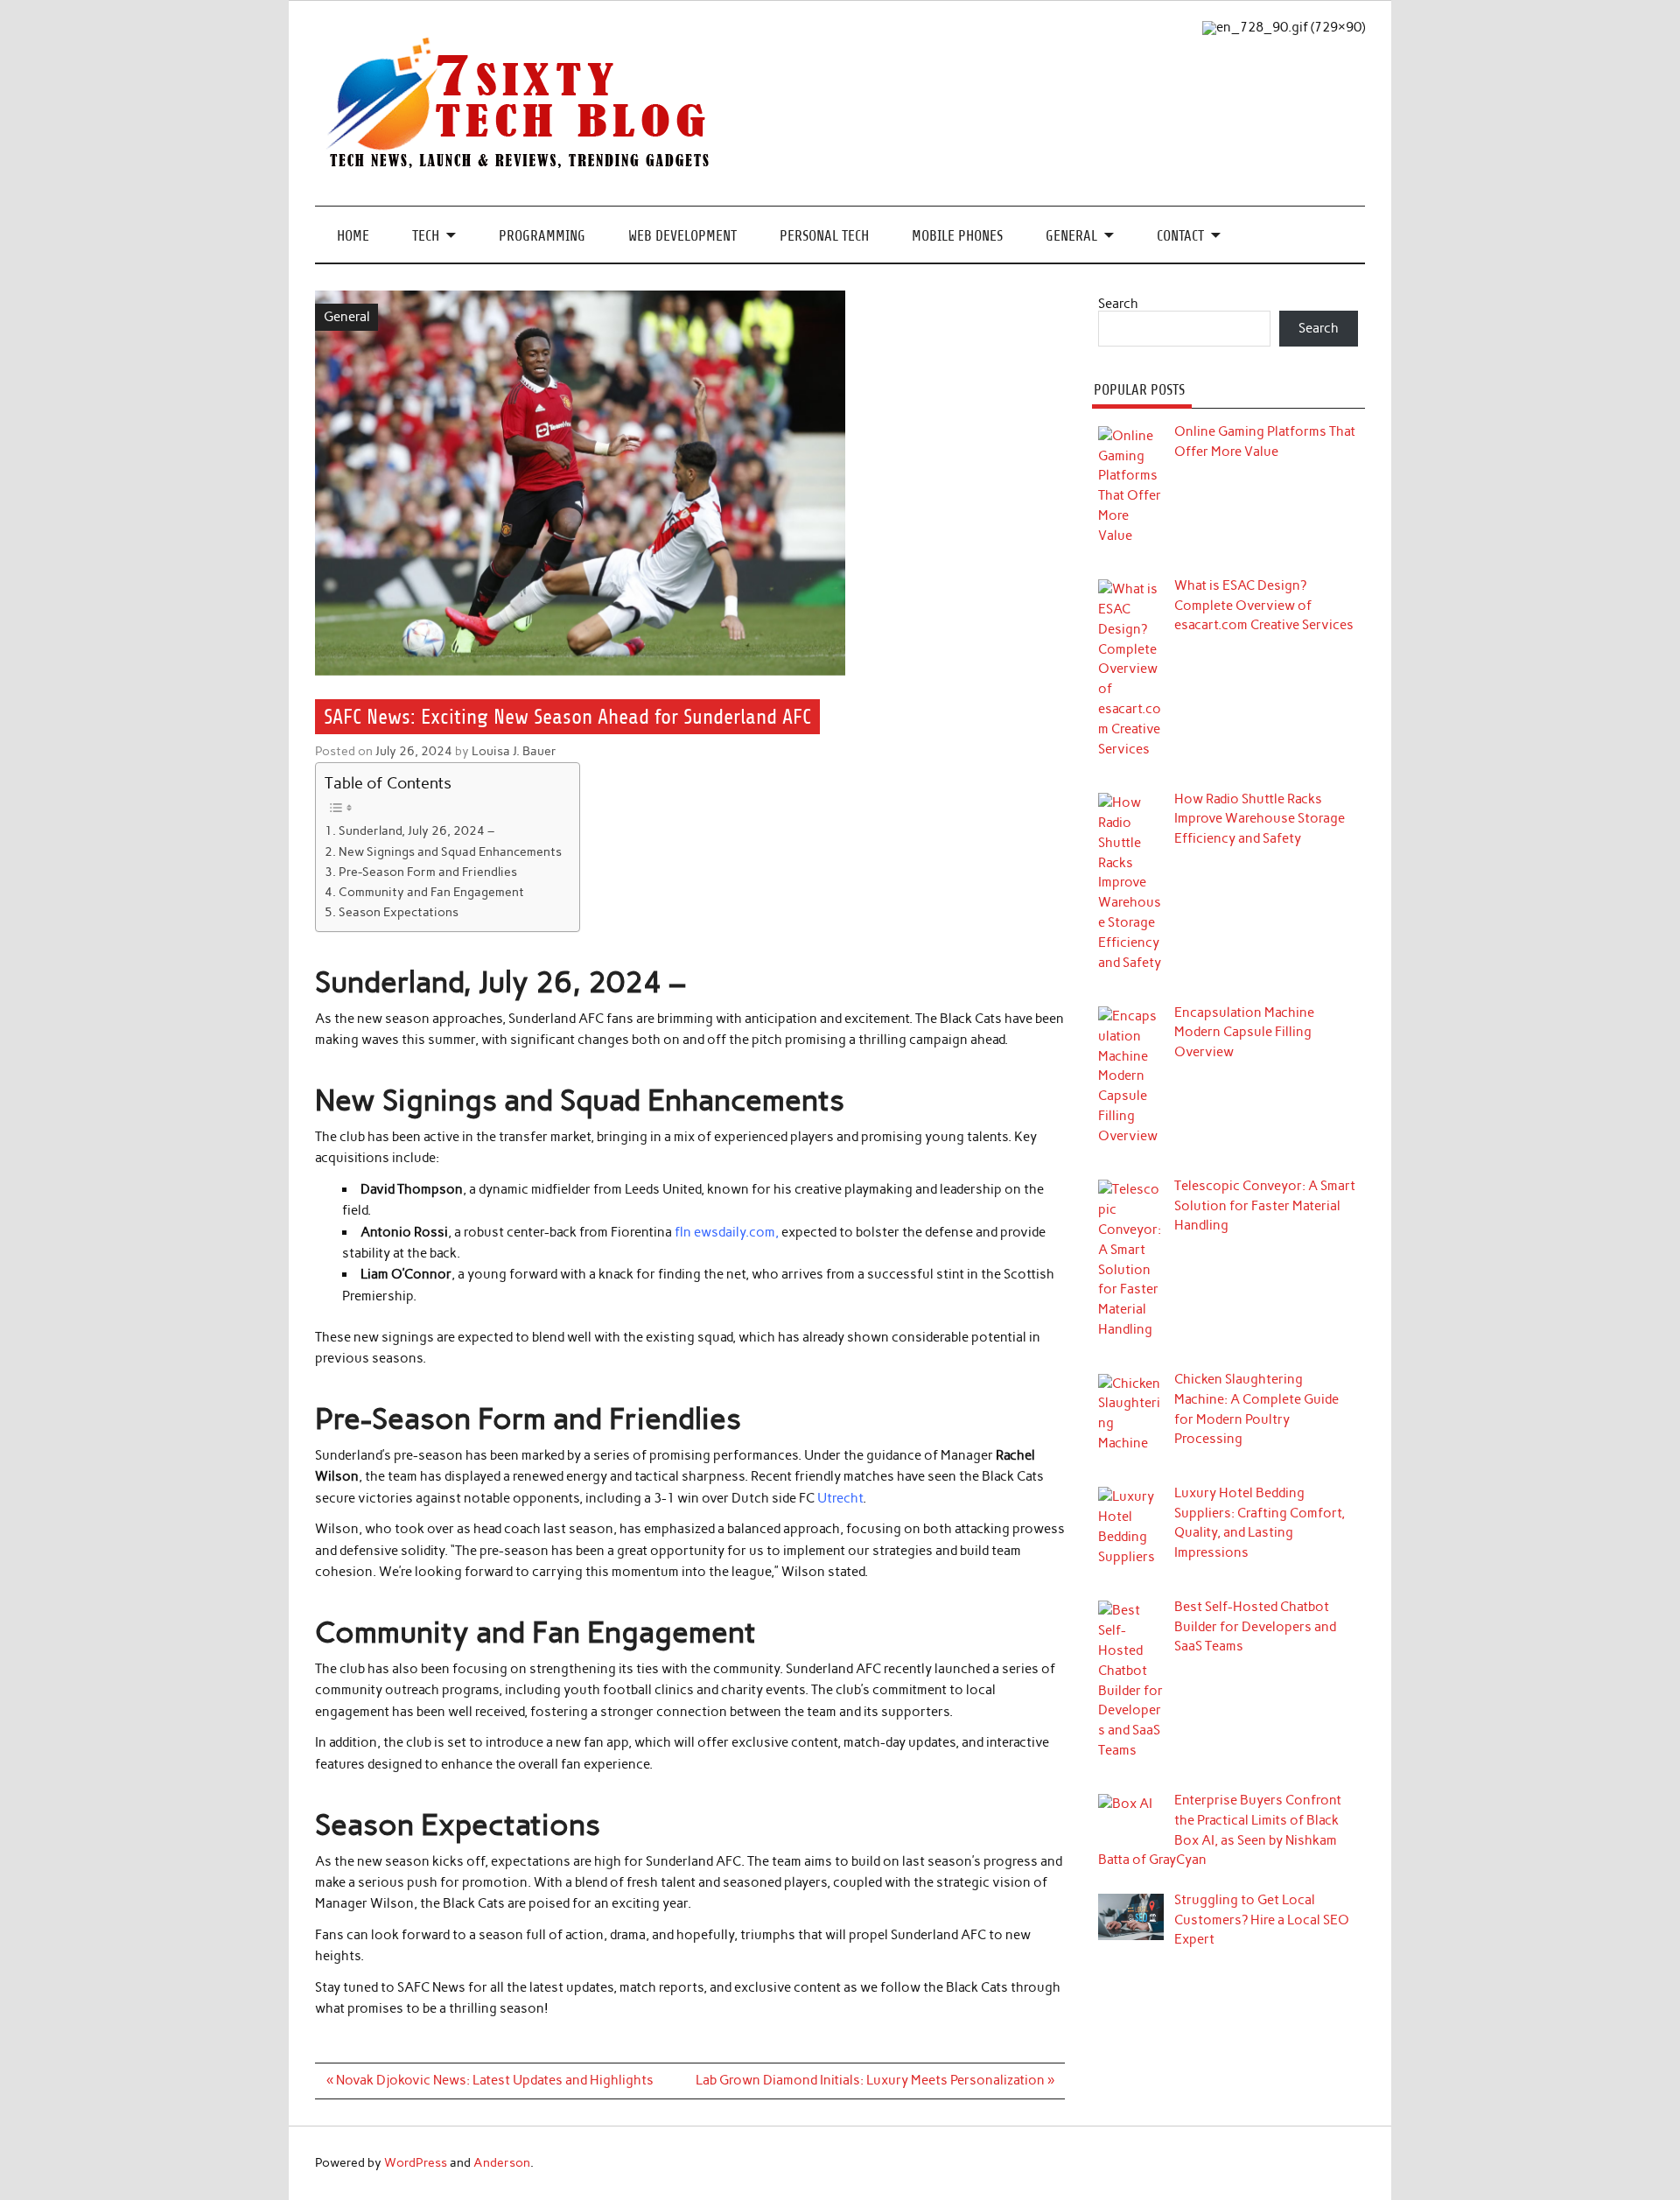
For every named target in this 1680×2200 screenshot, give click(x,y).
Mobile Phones (957, 236)
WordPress (416, 2162)
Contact (1180, 236)
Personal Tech (824, 236)
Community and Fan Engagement (431, 892)
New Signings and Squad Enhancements (450, 851)
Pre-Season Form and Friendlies (428, 872)
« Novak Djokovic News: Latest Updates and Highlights (490, 2080)
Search (1118, 304)
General (1071, 236)
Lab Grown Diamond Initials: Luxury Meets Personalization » (875, 2080)
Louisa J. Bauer (514, 751)
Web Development (682, 236)
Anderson (502, 2162)
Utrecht (840, 1498)
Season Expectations (399, 912)
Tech (426, 236)
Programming (542, 236)
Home (353, 236)
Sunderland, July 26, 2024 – (416, 830)
